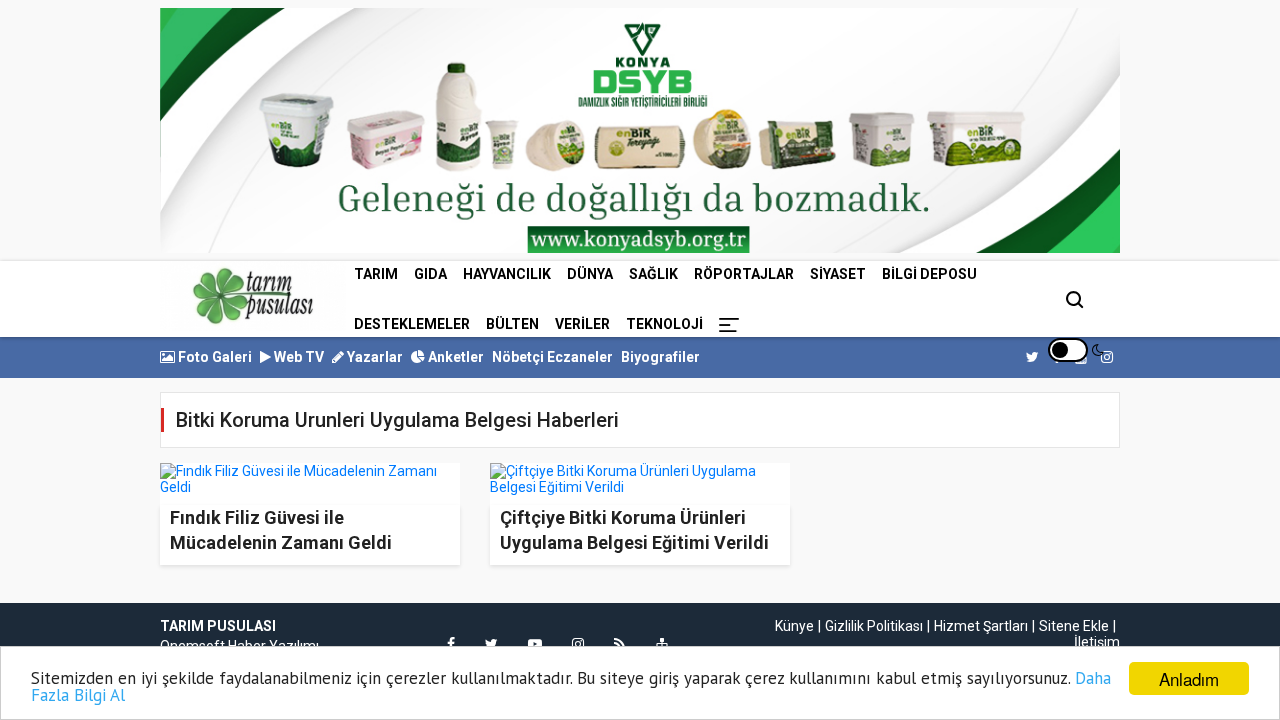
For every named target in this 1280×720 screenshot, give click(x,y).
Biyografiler (660, 357)
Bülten (512, 324)
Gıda (430, 274)
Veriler (582, 324)
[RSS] (619, 644)
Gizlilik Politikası (874, 626)
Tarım (376, 274)
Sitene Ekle (1074, 626)
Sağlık (653, 274)
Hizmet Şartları (981, 626)
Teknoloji (664, 324)
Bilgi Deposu (929, 274)
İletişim (1097, 642)
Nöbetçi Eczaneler (552, 357)
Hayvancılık (507, 274)
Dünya (590, 274)
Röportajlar (744, 274)
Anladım (1189, 678)
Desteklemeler (412, 324)
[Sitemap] (662, 644)
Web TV (297, 357)
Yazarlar (373, 357)
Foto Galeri (213, 357)
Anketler (454, 357)
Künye (794, 626)
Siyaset (838, 274)
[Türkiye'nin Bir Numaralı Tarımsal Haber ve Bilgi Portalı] (253, 296)
